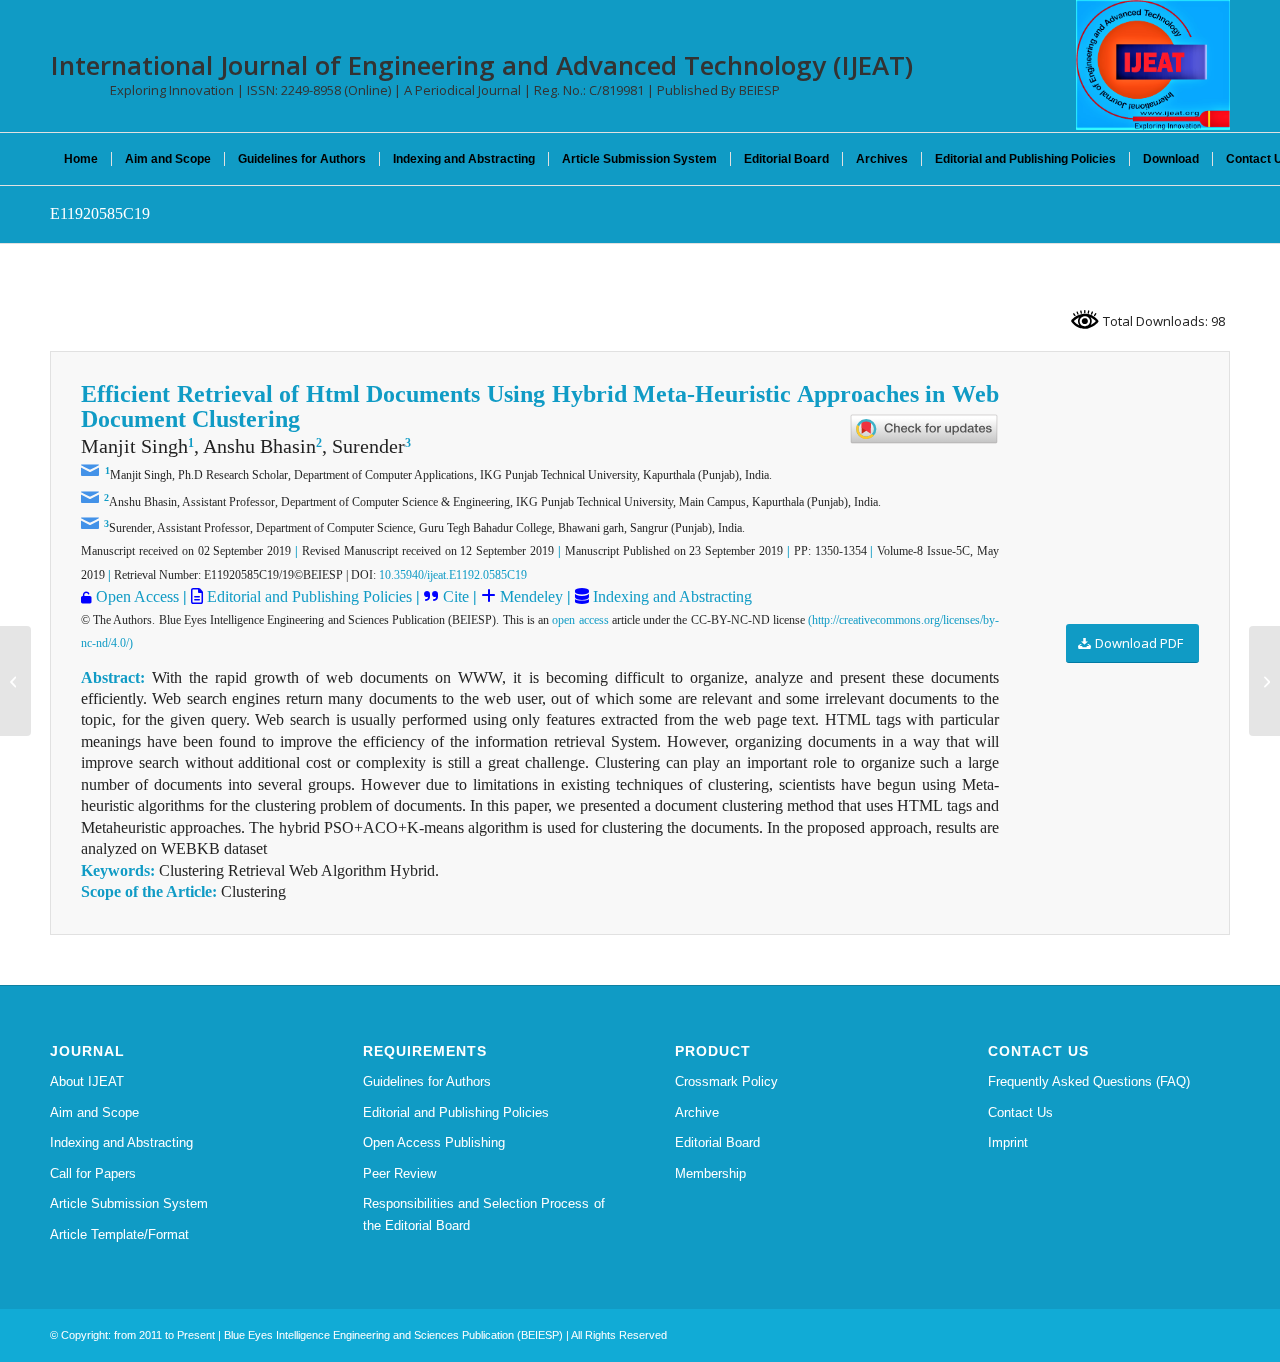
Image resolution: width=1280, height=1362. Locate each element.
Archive (697, 1112)
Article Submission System (129, 1203)
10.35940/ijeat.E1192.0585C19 (453, 575)
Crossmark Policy (726, 1081)
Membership (710, 1173)
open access (580, 620)
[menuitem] (81, 159)
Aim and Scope (94, 1112)
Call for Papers (93, 1173)
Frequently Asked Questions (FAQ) (1089, 1081)
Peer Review (399, 1173)
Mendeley (529, 596)
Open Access (137, 596)
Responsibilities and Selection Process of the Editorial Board (484, 1214)
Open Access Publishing (434, 1142)
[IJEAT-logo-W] (1153, 65)
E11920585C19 (100, 213)
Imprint (1008, 1142)
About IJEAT (87, 1081)
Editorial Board (717, 1142)
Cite (456, 596)
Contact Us (1020, 1112)
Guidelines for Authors (427, 1081)
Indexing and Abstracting (670, 596)
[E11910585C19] (15, 681)
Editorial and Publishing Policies (307, 596)
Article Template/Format (119, 1234)
